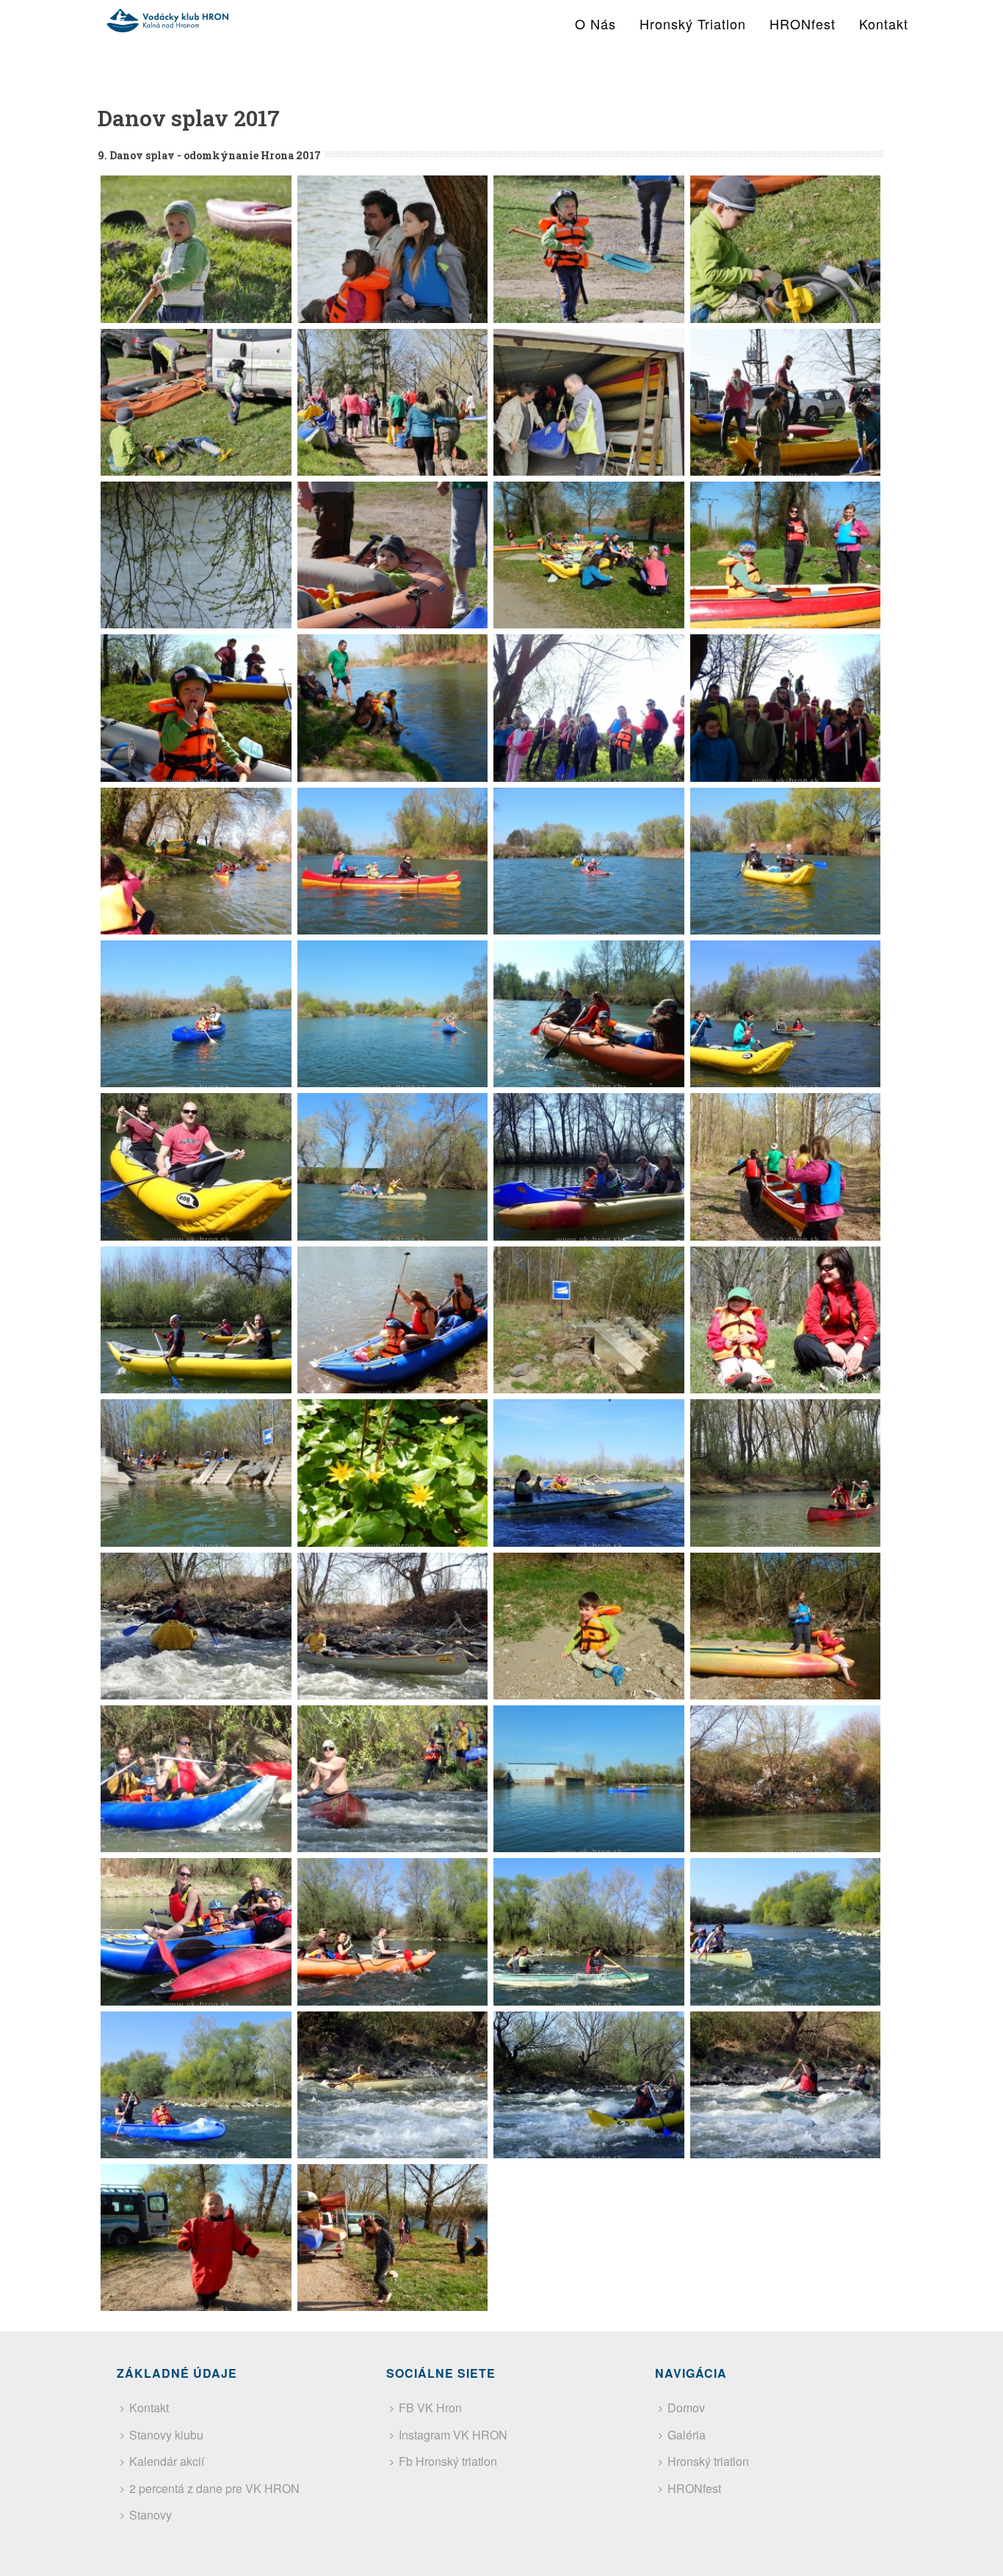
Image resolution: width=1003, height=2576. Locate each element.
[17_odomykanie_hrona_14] (393, 708)
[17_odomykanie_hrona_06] (393, 402)
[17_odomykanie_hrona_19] (589, 861)
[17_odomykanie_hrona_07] (589, 402)
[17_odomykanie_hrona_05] (196, 402)
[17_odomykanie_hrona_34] (393, 1473)
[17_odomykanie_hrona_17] (196, 861)
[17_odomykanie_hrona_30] (393, 1320)
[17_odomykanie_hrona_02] (393, 249)
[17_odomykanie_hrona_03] (589, 249)
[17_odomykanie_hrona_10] (393, 555)
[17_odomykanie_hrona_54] (393, 2238)
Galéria (687, 2435)
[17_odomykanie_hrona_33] (196, 1473)
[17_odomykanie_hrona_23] (589, 1014)
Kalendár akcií (167, 2461)
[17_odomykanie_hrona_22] (393, 1014)
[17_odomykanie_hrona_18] (393, 861)
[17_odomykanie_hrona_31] (589, 1320)
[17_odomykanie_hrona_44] (786, 1779)
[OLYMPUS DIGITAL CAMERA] (589, 708)
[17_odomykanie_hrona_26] (393, 1167)
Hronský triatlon (693, 23)
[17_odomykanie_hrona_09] (196, 555)
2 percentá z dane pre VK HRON (214, 2488)
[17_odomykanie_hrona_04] (786, 249)
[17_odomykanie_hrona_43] (589, 1779)
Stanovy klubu (166, 2435)
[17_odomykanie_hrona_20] (786, 861)
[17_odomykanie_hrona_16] (786, 708)
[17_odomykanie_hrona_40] (786, 1626)
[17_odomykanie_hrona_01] (196, 249)
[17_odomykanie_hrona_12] (786, 555)
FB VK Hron (430, 2408)
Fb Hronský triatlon (448, 2461)
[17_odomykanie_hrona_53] (196, 2238)
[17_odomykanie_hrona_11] (589, 555)
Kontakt (884, 23)
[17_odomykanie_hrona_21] (196, 1014)
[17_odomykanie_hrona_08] (786, 402)
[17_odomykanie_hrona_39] (589, 1626)
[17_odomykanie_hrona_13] (196, 708)
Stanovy (151, 2515)
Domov (686, 2408)
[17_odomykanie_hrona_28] (786, 1167)
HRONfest (803, 23)
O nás (595, 23)
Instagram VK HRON (453, 2435)
